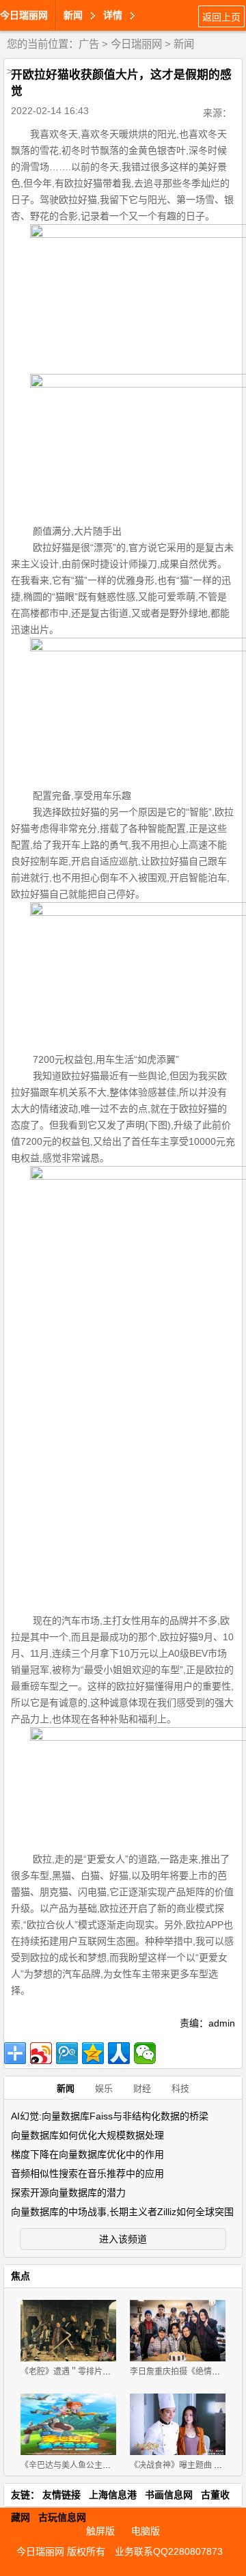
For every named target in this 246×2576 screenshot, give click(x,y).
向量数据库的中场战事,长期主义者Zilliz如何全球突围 (122, 2212)
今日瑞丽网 (24, 15)
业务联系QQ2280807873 (169, 2551)
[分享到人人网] (119, 2053)
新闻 (184, 44)
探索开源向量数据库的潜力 (68, 2193)
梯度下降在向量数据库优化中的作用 (87, 2154)
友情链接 (61, 2495)
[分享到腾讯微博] (67, 2053)
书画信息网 (169, 2495)
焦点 (20, 2276)
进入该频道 (123, 2239)
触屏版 (100, 2531)
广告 (89, 44)
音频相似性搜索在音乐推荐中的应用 (87, 2173)
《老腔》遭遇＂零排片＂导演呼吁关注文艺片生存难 (115, 2372)
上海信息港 (113, 2495)
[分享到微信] (145, 2053)
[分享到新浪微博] (41, 2053)
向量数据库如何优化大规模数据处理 (87, 2135)
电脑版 (146, 2531)
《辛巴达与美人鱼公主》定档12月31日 (92, 2465)
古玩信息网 (62, 2517)
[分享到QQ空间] (93, 2053)
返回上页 (221, 17)
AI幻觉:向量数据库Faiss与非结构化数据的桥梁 (110, 2116)
